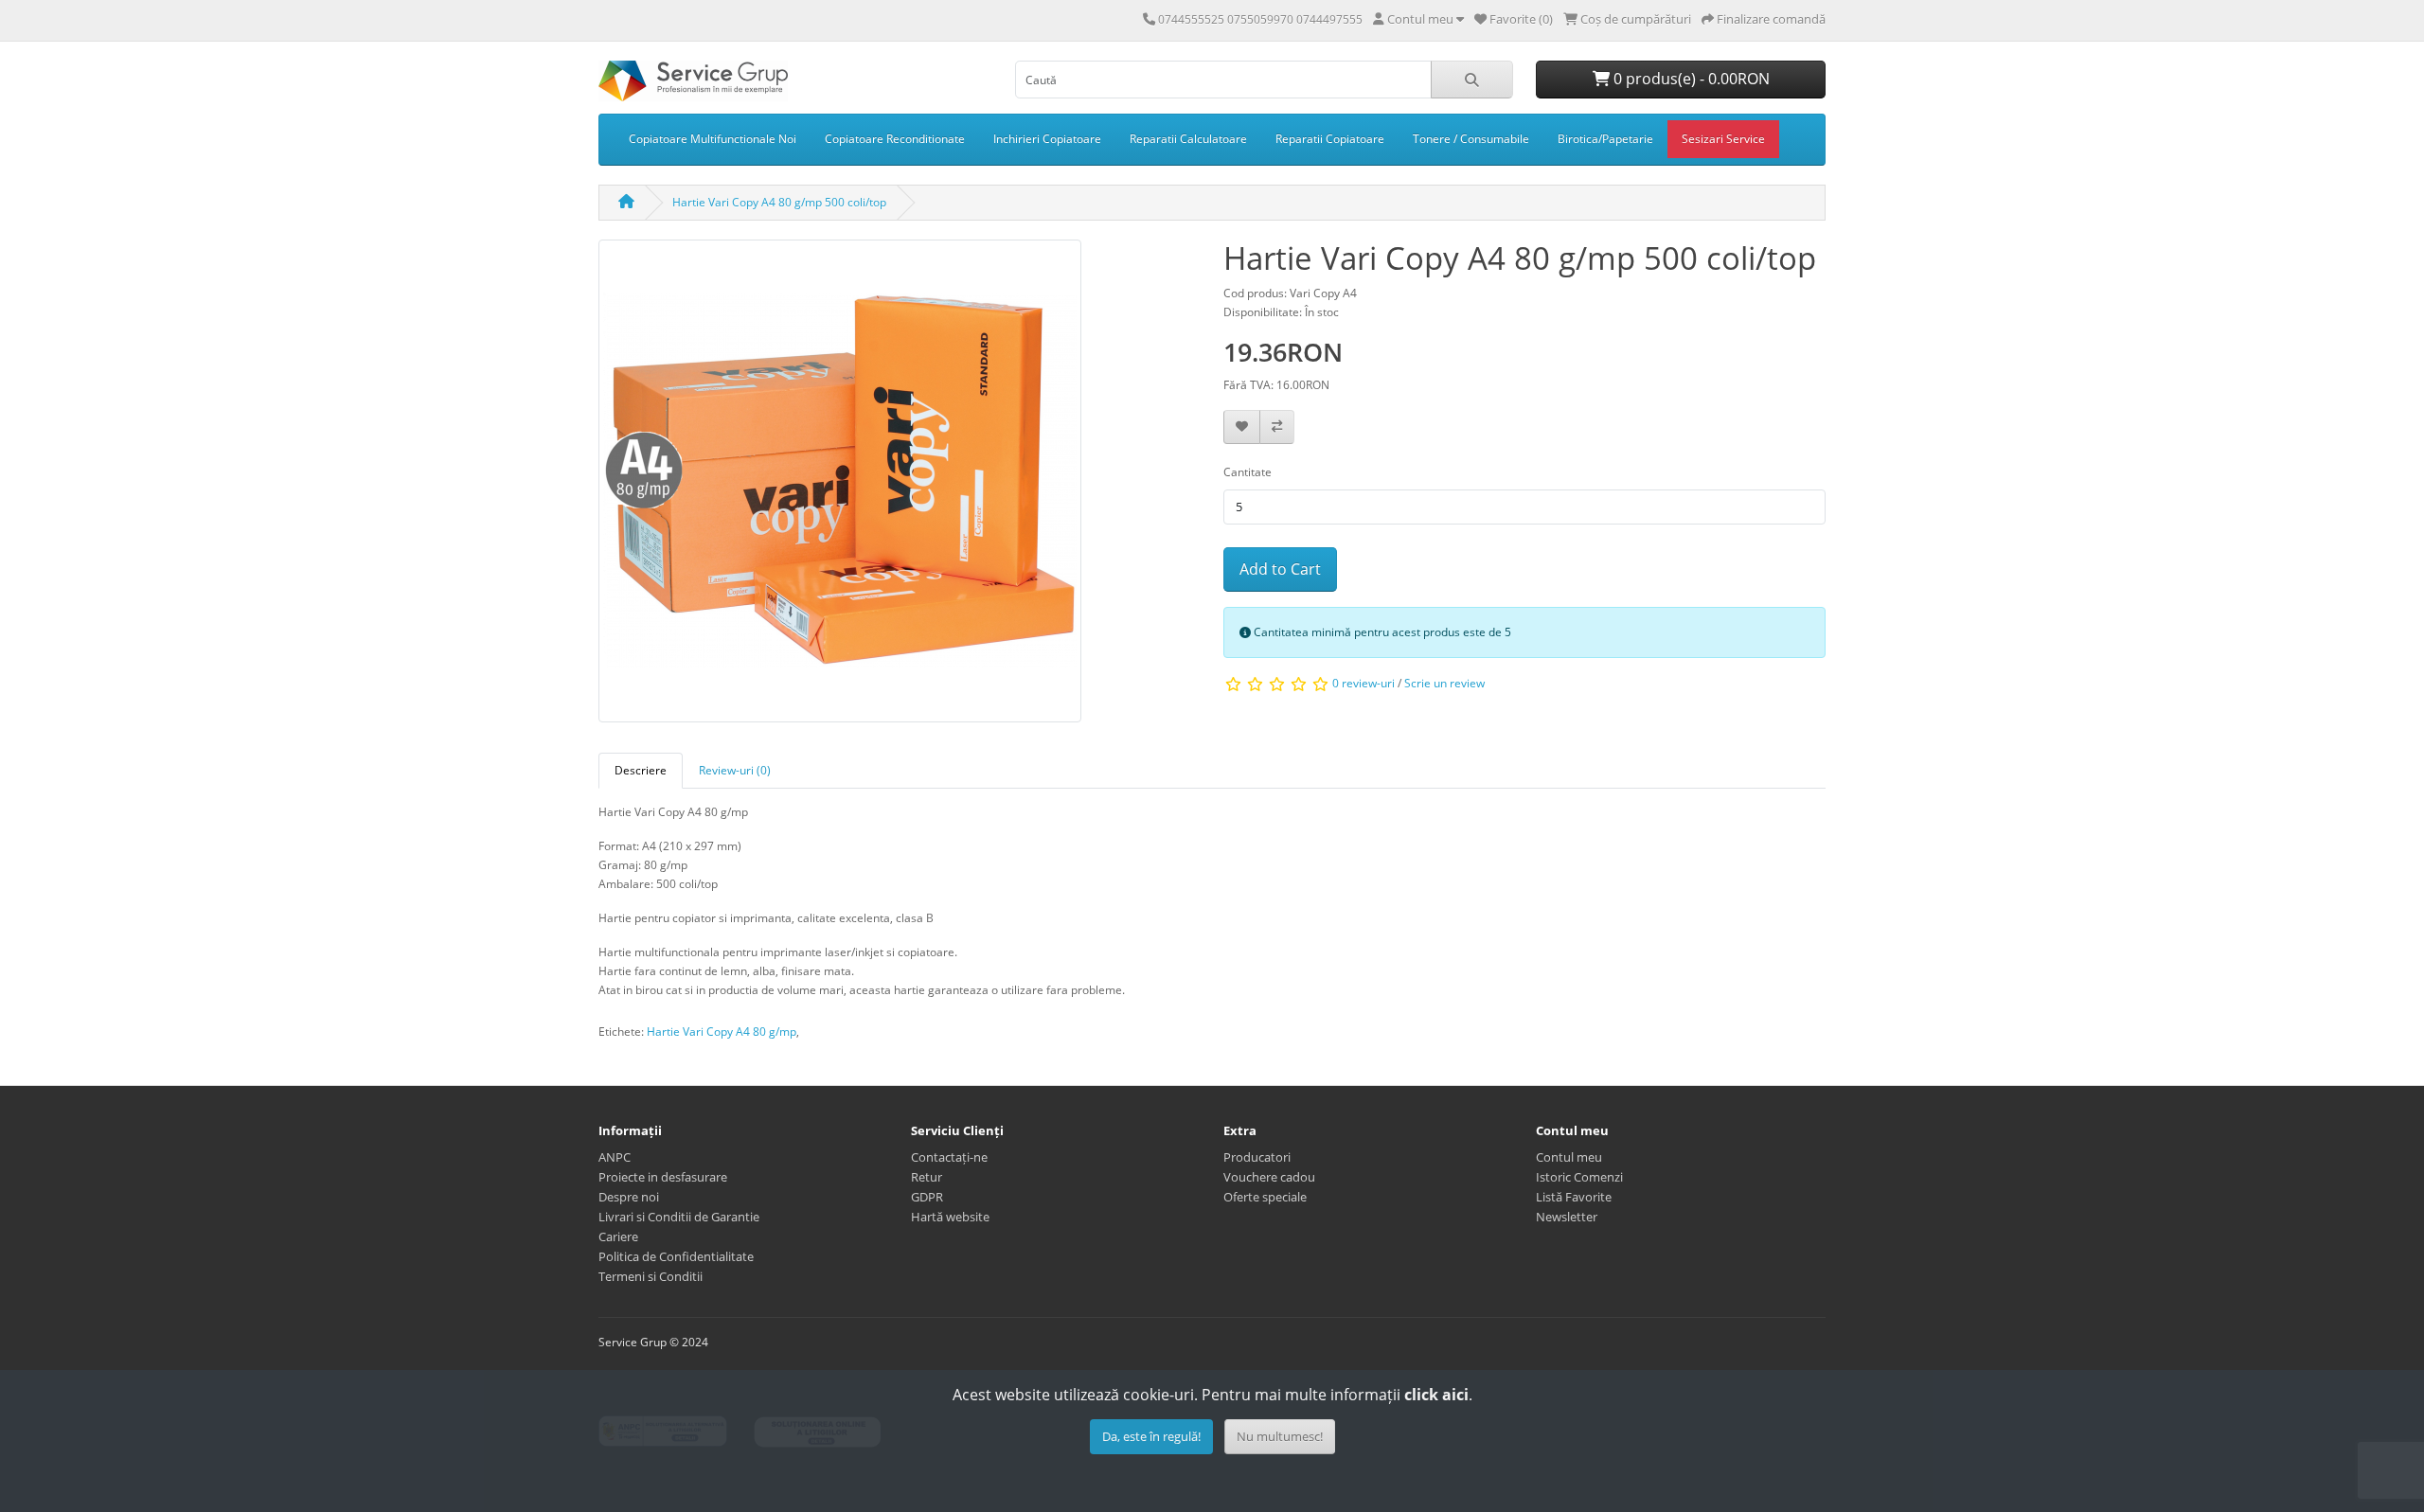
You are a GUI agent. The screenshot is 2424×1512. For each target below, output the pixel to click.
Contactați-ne (949, 1157)
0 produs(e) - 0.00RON (1690, 79)
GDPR (927, 1197)
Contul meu (1569, 1157)
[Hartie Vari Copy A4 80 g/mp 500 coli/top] (840, 487)
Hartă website (950, 1217)
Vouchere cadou (1269, 1177)
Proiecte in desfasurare (663, 1177)
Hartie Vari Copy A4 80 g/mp (722, 1032)
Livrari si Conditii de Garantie (679, 1217)
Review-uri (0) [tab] (735, 770)
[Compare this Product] (1277, 427)
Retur (927, 1177)
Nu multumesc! (1280, 1436)
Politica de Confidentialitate (676, 1256)
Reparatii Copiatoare (1330, 139)
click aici (1436, 1395)
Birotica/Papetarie (1605, 139)
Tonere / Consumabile (1471, 139)
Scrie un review (1444, 683)
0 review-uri (1363, 683)
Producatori (1257, 1157)
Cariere (618, 1236)
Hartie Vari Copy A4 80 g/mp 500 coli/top (779, 202)
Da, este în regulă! (1151, 1436)
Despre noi (629, 1197)
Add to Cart (1280, 569)
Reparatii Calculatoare (1188, 139)
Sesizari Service (1723, 139)
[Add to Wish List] (1242, 427)
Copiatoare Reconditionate (895, 139)
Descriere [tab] (641, 770)
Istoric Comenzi (1579, 1177)
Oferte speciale (1265, 1197)
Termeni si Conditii (651, 1276)
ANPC (615, 1157)
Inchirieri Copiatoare (1047, 139)
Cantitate (1248, 472)
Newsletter (1567, 1217)
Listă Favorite (1574, 1197)
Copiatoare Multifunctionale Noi (713, 139)
